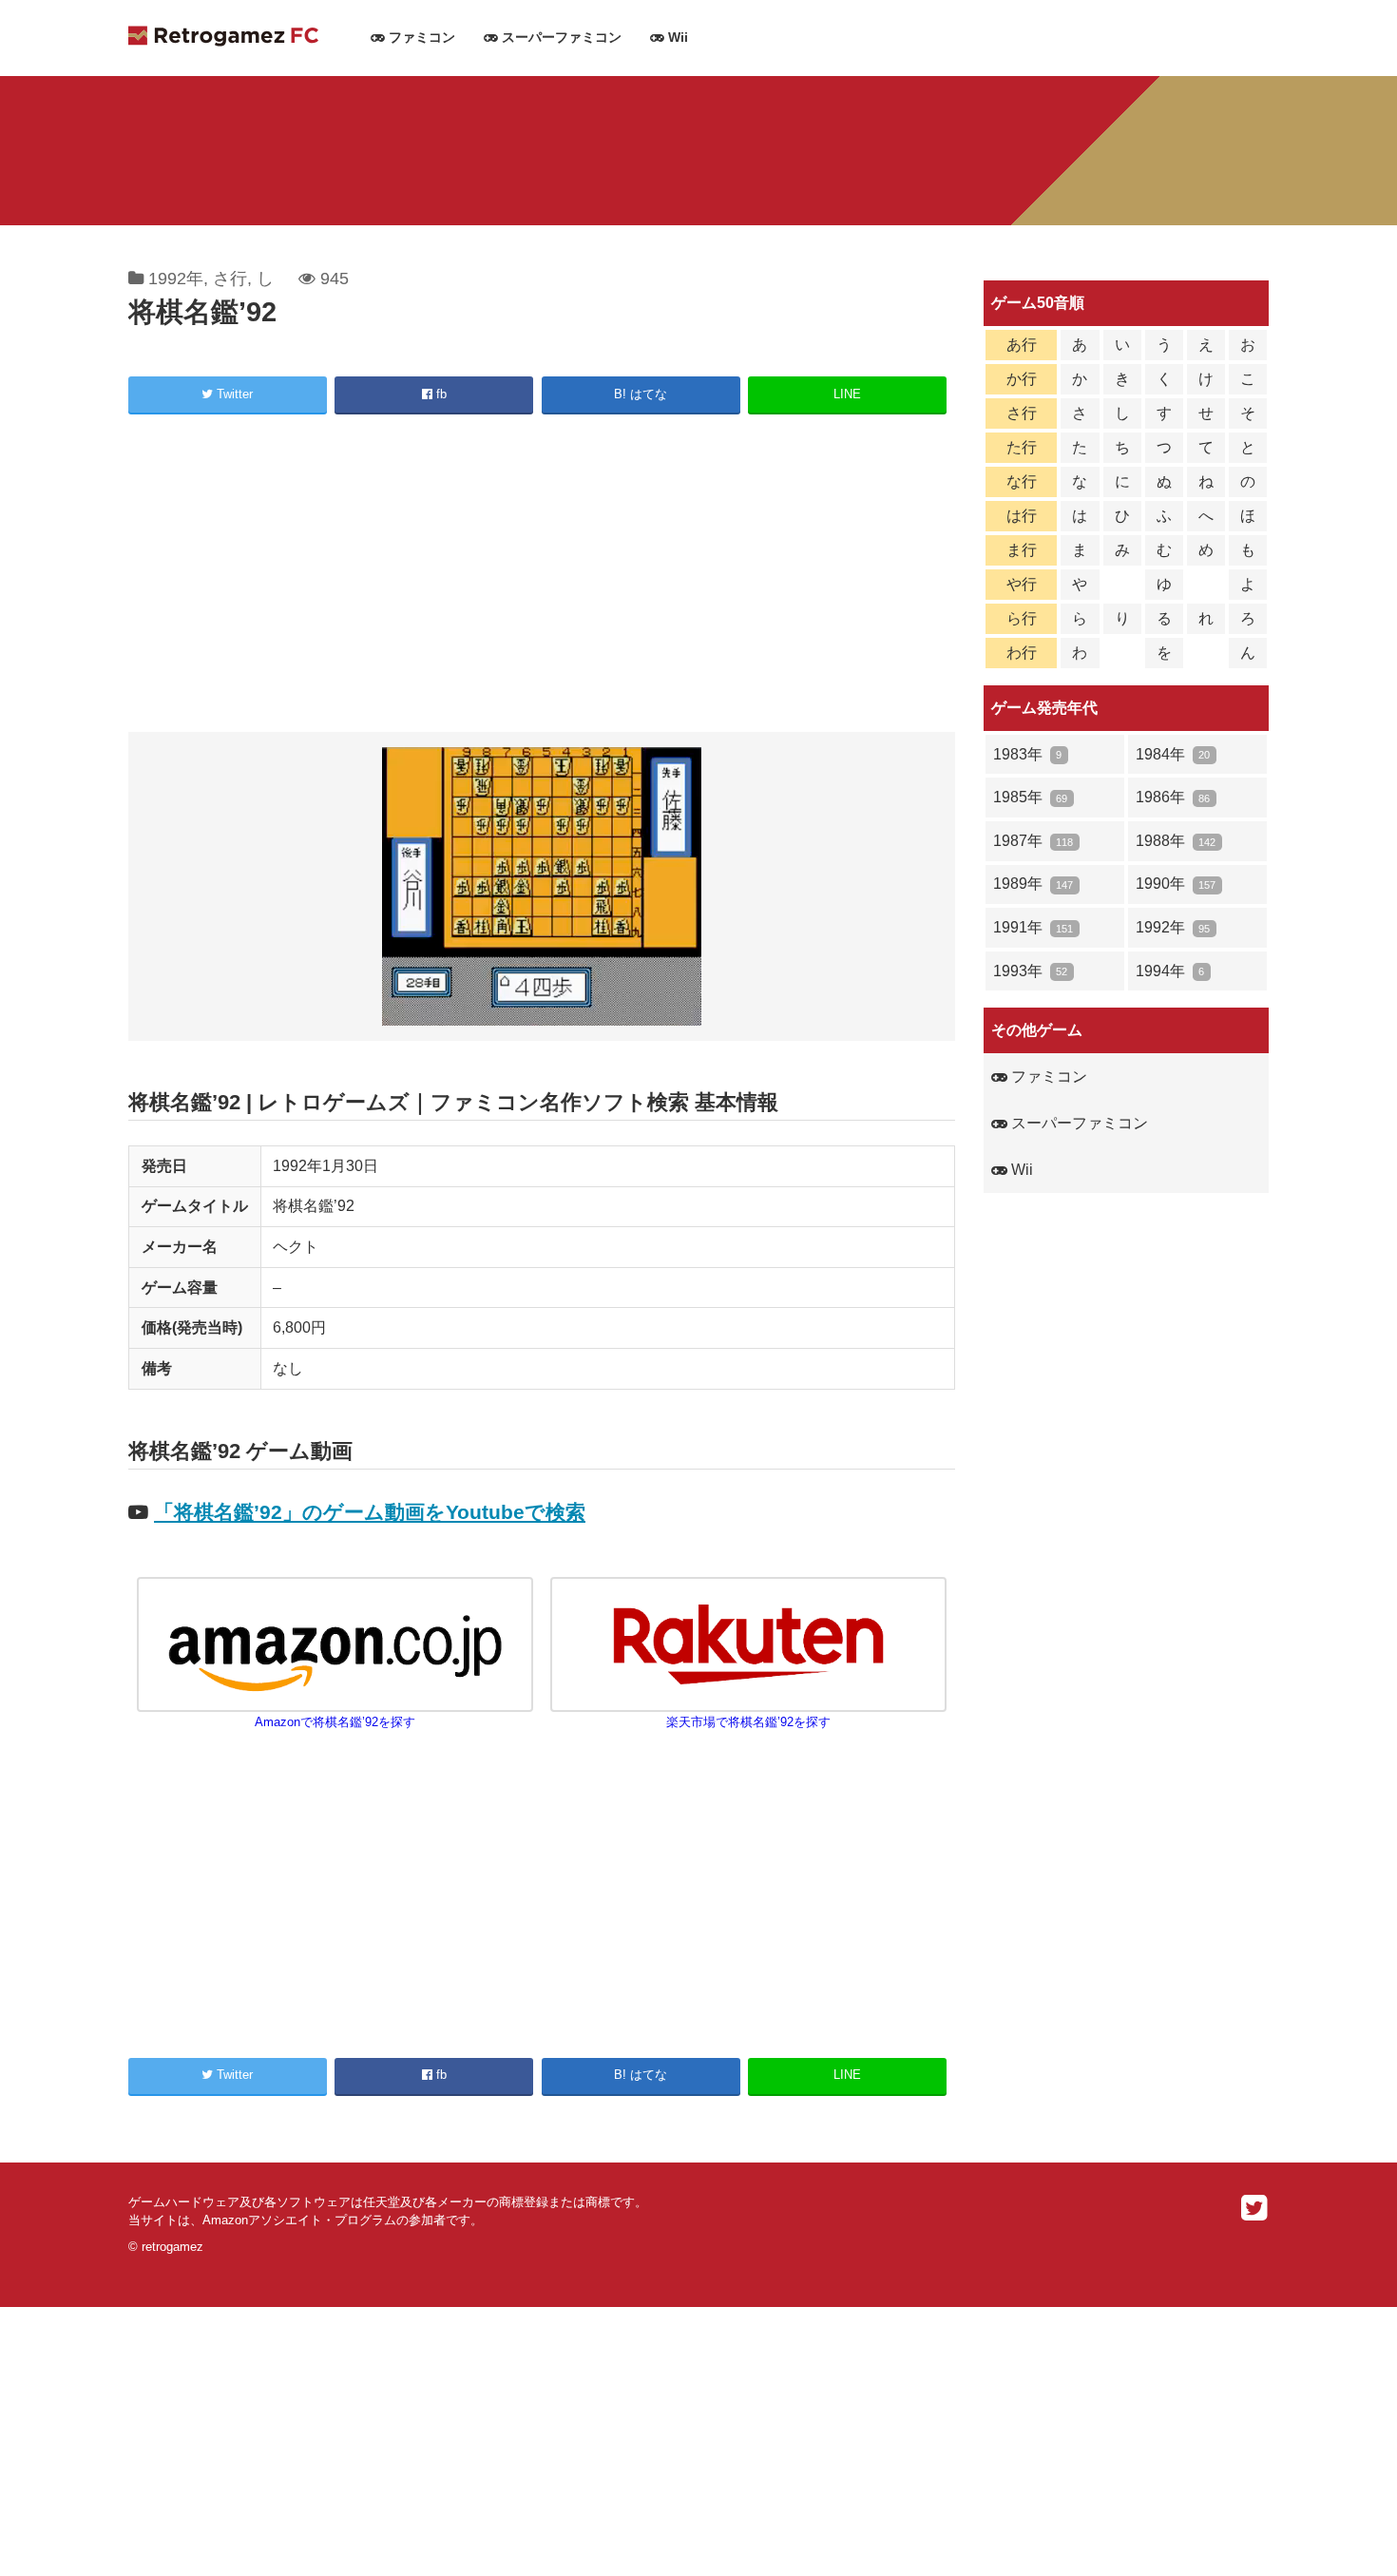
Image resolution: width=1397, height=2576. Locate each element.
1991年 (1033, 927)
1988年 (1176, 841)
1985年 (1030, 797)
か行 (1022, 379)
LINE (847, 394)
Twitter (233, 394)
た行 (1022, 447)
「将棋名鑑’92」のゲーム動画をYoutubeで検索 (370, 1512)
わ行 (1022, 653)
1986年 (1173, 797)
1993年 (1030, 971)
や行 (1022, 584)
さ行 (230, 279)
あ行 (1022, 345)
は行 (1022, 516)
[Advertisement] (542, 576)
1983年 (1027, 754)
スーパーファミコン (560, 38)
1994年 (1170, 971)
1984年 (1173, 754)
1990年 (1176, 884)
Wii (676, 38)
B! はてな (641, 394)
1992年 (176, 279)
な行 (1022, 481)
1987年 (1033, 841)
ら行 (1022, 618)
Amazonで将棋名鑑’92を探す (335, 1722)
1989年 (1033, 884)
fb (440, 394)
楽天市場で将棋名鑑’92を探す (748, 1722)
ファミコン (420, 38)
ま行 (1022, 550)
